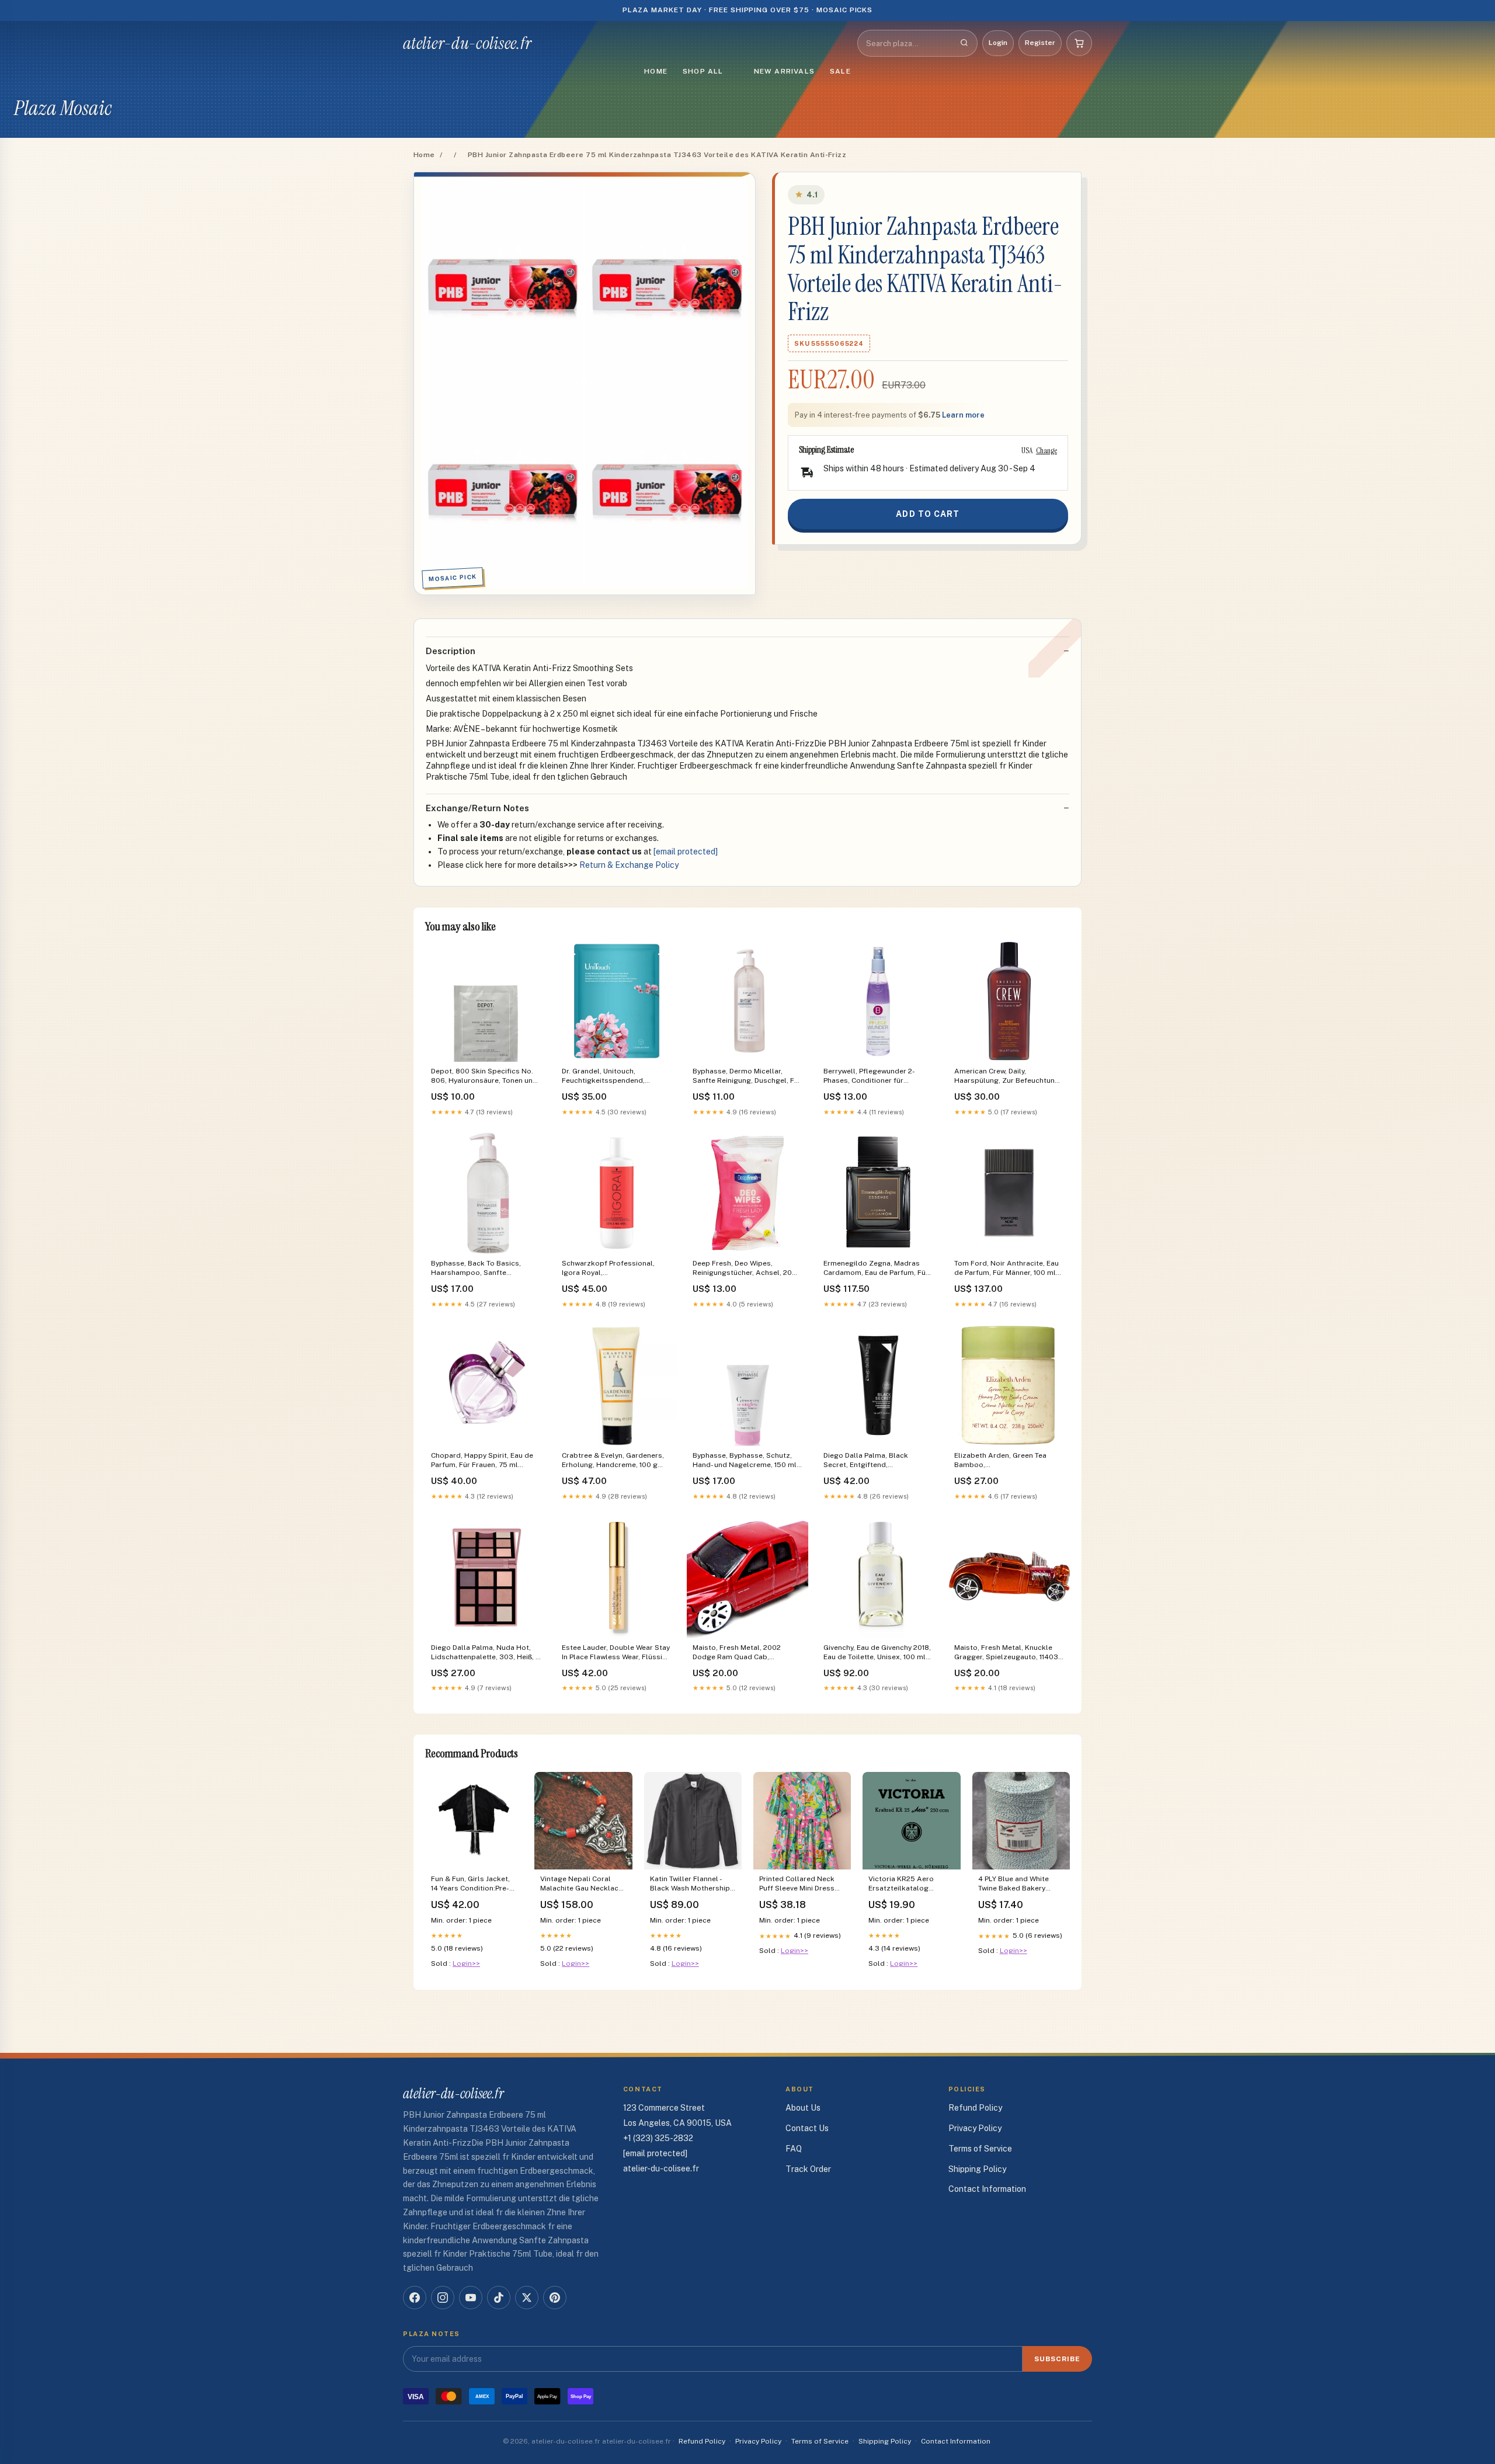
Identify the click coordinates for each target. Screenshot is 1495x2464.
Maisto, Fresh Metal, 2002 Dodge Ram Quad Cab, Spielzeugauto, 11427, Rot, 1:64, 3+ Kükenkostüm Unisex (745, 1653)
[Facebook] (415, 2298)
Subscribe (1057, 2359)
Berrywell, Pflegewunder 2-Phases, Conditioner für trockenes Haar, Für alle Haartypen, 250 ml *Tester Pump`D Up (869, 1077)
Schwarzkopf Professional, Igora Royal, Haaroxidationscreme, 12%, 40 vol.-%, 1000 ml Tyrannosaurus (614, 1269)
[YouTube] (471, 2298)
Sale (840, 71)
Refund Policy (975, 2108)
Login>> (466, 1963)
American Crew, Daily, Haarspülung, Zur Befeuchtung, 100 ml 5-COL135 (1008, 1077)
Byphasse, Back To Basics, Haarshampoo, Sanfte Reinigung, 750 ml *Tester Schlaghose (476, 1269)
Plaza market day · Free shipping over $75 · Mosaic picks (748, 10)
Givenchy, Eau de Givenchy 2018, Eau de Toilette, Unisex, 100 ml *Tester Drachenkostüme (877, 1653)
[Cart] (1079, 43)
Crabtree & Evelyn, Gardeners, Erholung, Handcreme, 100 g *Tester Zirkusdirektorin (613, 1461)
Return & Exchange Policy (629, 865)
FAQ (794, 2149)
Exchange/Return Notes (477, 808)
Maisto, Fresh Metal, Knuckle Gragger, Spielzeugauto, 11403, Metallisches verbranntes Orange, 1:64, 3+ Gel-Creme (1007, 1653)
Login (998, 43)
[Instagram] (443, 2298)
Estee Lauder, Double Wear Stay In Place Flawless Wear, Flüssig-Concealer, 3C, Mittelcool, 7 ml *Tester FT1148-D (616, 1653)
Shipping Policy (977, 2169)
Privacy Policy (975, 2128)
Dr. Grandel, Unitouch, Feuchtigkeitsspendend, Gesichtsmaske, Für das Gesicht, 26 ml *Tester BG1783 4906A (613, 1077)
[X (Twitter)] (527, 2298)
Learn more (963, 415)
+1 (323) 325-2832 (658, 2138)
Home (656, 71)
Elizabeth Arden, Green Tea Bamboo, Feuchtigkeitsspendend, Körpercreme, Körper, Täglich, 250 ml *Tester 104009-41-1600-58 (1009, 1461)
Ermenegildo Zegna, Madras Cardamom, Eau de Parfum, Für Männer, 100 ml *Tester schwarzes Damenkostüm (876, 1269)
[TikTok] (499, 2298)
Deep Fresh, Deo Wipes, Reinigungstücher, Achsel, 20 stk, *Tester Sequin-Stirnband (743, 1269)
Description (451, 651)
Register (1040, 43)
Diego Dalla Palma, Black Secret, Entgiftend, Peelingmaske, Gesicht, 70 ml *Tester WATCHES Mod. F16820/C (874, 1461)
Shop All (703, 71)
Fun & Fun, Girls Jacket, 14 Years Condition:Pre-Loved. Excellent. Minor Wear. (471, 1884)
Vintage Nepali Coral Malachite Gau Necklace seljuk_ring (581, 1884)
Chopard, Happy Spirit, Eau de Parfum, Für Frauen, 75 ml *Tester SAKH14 (482, 1461)
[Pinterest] (555, 2298)
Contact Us (807, 2128)
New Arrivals (784, 71)
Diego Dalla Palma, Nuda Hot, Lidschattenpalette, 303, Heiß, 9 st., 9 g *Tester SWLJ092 (486, 1653)
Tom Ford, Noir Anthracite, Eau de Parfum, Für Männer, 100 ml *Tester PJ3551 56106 (1006, 1269)
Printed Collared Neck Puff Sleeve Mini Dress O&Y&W (797, 1884)
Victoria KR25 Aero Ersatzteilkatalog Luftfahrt (901, 1884)
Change (1046, 450)
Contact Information (987, 2189)
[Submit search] (964, 43)
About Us (803, 2108)
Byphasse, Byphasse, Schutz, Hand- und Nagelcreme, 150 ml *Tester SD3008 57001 (745, 1461)
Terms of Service (980, 2149)
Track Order (808, 2169)
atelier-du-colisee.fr (467, 43)
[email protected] (686, 852)
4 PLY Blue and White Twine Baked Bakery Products (1014, 1884)
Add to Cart (928, 514)
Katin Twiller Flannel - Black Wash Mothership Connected (690, 1884)
